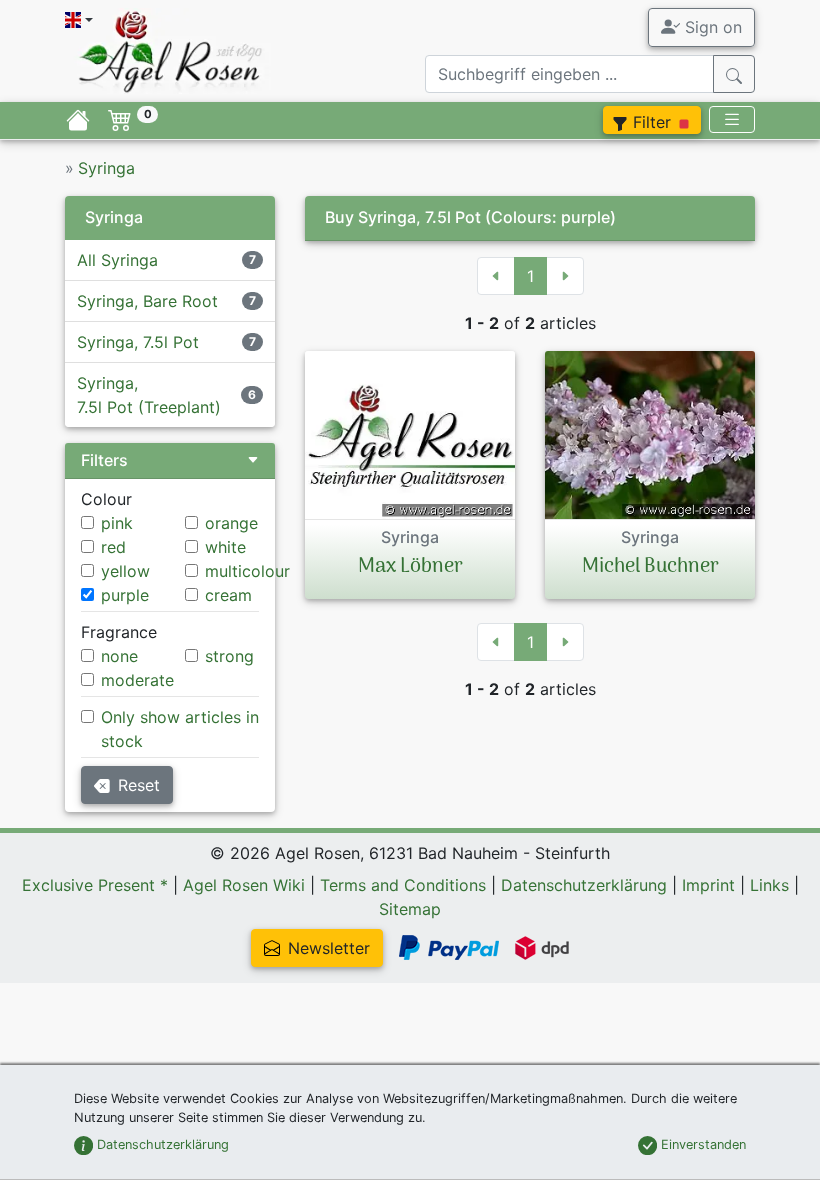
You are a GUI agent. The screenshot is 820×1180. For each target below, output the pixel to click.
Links (769, 885)
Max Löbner (410, 567)
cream (228, 595)
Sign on (711, 27)
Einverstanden (701, 1144)
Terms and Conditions (403, 885)
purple (125, 595)
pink (117, 523)
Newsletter (329, 948)
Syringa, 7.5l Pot (138, 342)
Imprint (708, 885)
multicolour (247, 571)
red (113, 547)
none (119, 656)
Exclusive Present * (95, 885)
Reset (139, 785)
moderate (137, 680)
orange (231, 523)
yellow (125, 571)
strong (229, 656)
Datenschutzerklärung (584, 885)
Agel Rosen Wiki (244, 885)
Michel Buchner (650, 567)
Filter (652, 122)
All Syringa (117, 260)
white (225, 547)
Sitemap (410, 909)
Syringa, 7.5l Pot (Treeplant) (149, 395)
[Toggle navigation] (732, 119)
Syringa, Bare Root (147, 301)
